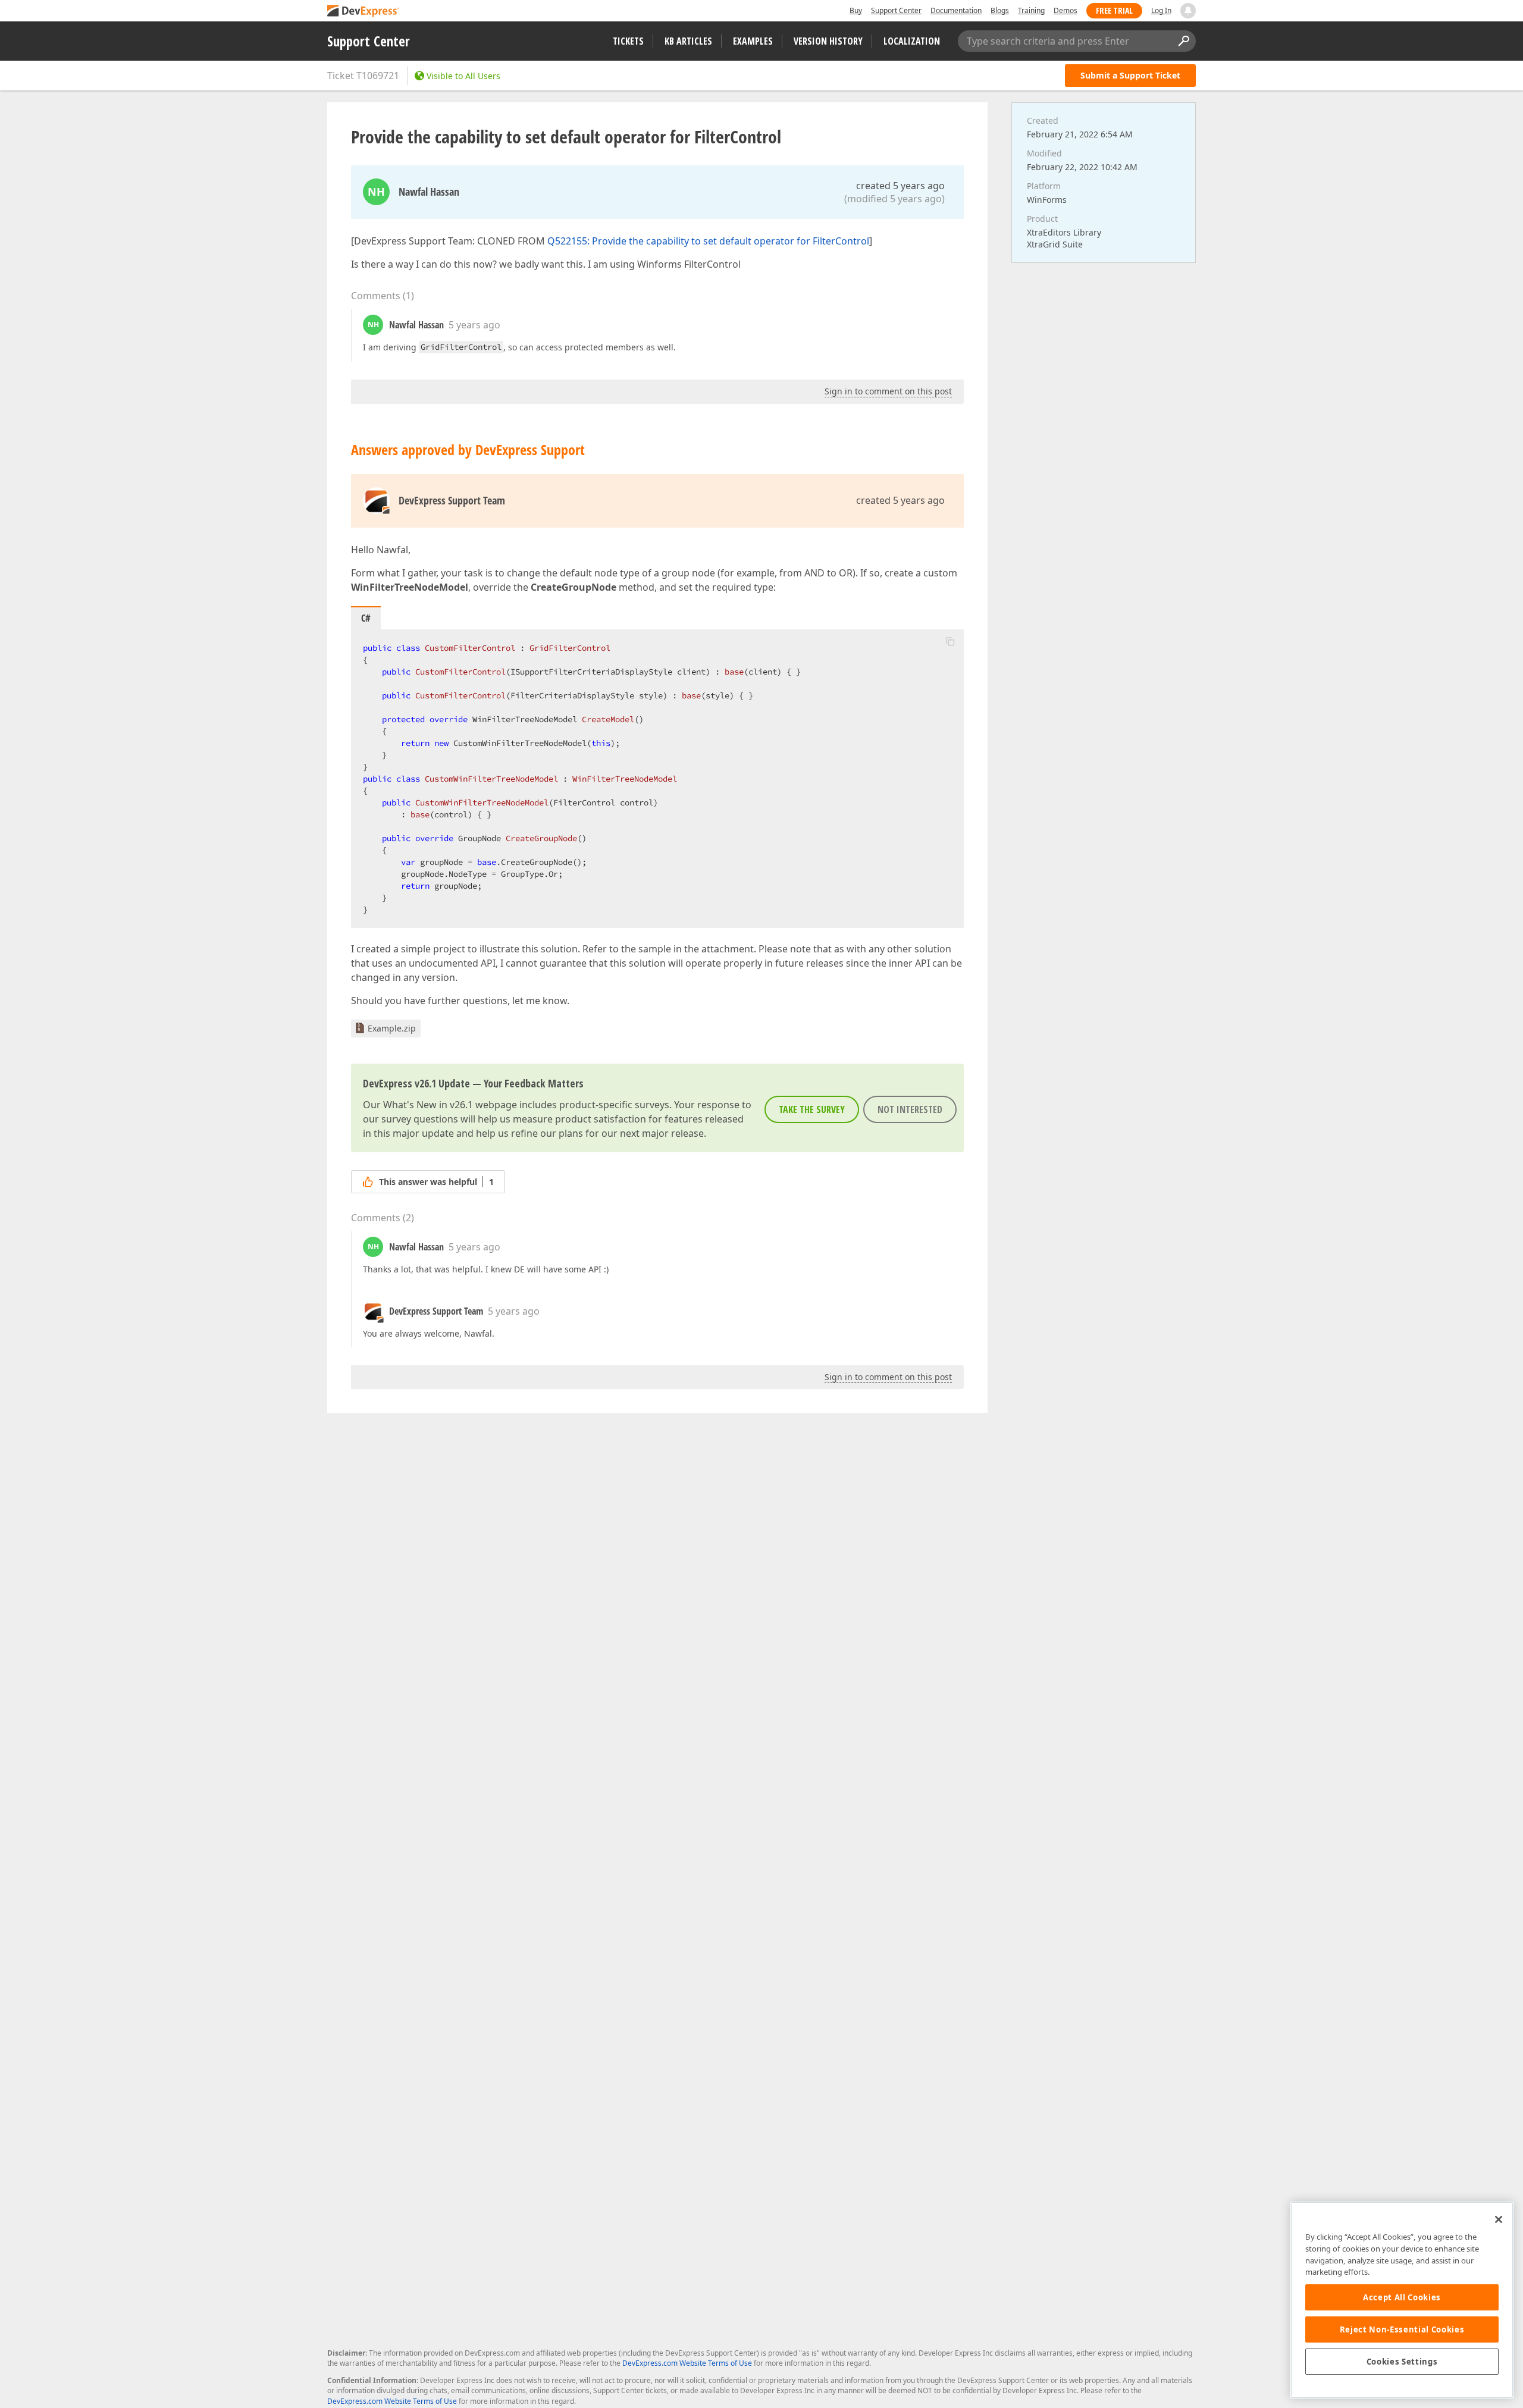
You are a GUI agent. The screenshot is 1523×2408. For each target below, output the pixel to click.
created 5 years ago (900, 186)
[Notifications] (1188, 11)
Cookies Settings (1402, 2362)
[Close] (1499, 2219)
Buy (856, 10)
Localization (912, 41)
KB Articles (688, 41)
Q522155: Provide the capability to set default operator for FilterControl (708, 241)
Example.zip (392, 1028)
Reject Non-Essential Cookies (1402, 2329)
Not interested (910, 1109)
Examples (753, 41)
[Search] (1183, 41)
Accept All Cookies (1402, 2297)
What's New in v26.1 (428, 1105)
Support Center (896, 10)
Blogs (1000, 10)
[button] (950, 641)
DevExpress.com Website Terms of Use (687, 2363)
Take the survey (812, 1109)
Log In (1161, 10)
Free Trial (1114, 10)
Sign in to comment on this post (888, 391)
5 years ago (474, 325)
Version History (828, 41)
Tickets (628, 41)
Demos (1066, 10)
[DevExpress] (363, 12)
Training (1031, 10)
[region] (1402, 2300)
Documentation (956, 10)
